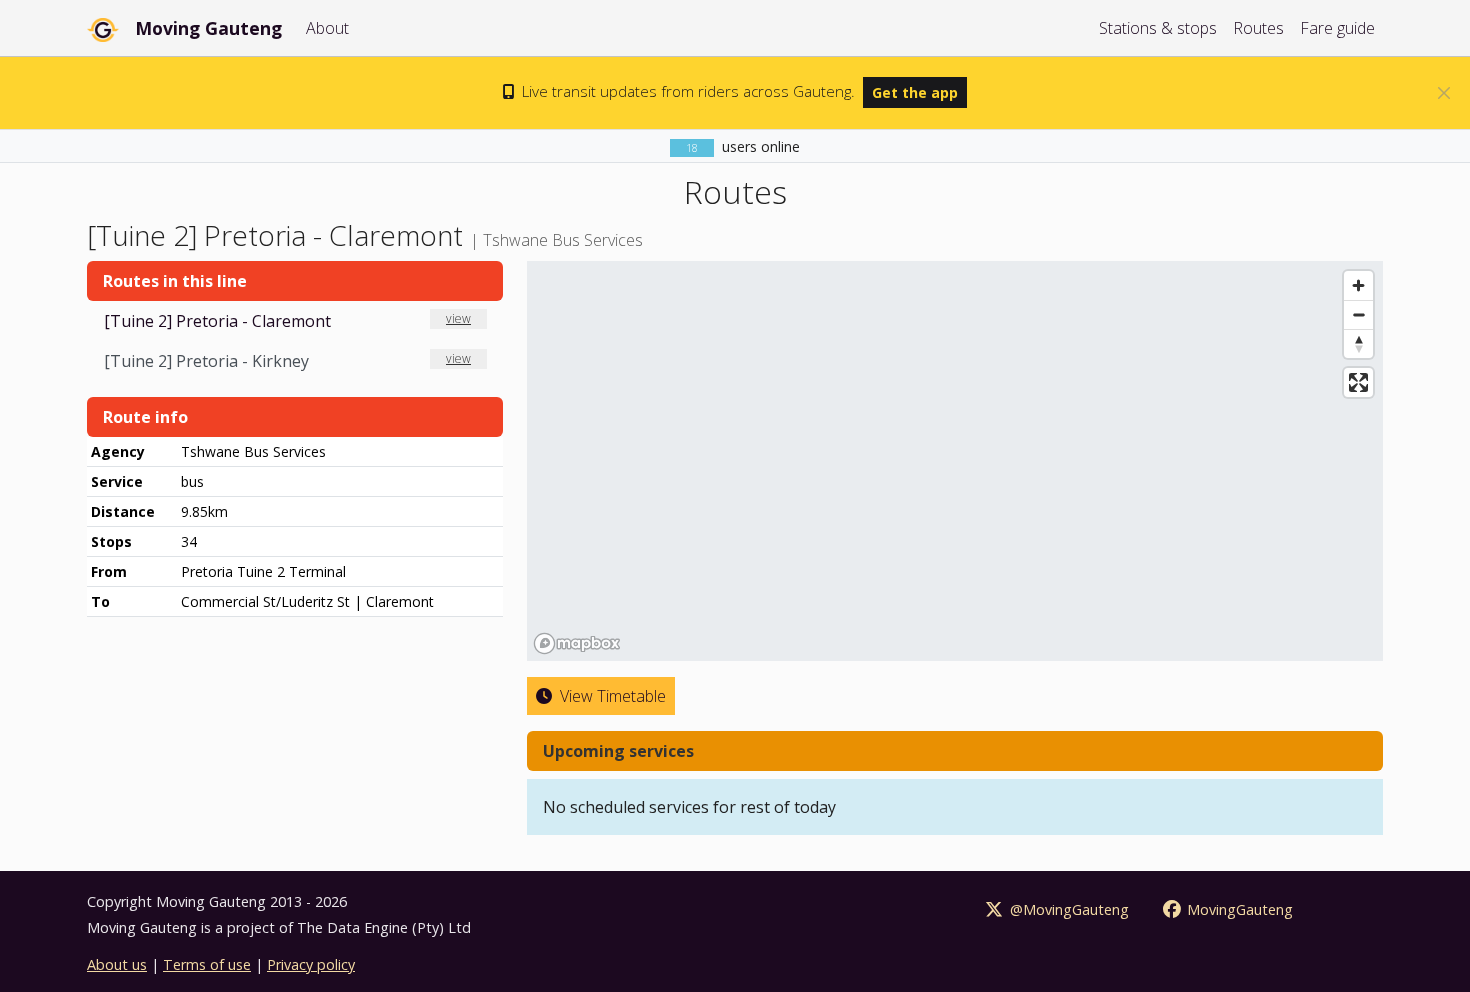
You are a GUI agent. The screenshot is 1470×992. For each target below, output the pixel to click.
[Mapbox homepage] (577, 643)
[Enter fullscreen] (1358, 382)
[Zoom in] (1358, 285)
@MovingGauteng (1067, 909)
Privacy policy (311, 964)
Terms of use (207, 964)
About (327, 28)
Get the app (915, 92)
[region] (955, 461)
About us (117, 964)
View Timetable (611, 696)
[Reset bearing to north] (1358, 343)
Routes (1258, 28)
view (458, 318)
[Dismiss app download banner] (1444, 93)
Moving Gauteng (208, 28)
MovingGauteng (1238, 909)
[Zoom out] (1358, 314)
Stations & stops (1158, 28)
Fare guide (1337, 28)
